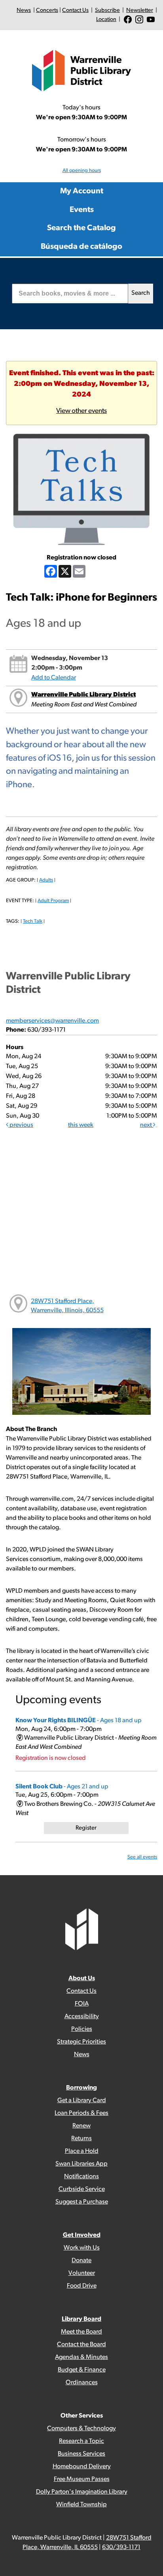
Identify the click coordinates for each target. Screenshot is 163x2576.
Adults (46, 880)
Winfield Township (81, 2505)
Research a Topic (81, 2441)
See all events (142, 1857)
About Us (82, 1979)
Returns (81, 2139)
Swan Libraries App (81, 2164)
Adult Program (53, 901)
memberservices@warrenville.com (52, 1021)
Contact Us (75, 10)
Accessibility (82, 2017)
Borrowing (81, 2088)
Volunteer (82, 2273)
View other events (81, 411)
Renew (81, 2126)
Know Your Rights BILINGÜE (79, 1721)
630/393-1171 (121, 2547)
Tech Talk (33, 921)
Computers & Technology (81, 2429)
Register (86, 1828)
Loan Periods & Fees (81, 2113)
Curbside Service (82, 2189)
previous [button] (21, 1125)
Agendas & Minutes (81, 2357)
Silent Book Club (62, 1787)
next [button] (147, 1125)
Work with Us (82, 2248)
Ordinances (82, 2383)
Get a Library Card (82, 2101)
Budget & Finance (82, 2370)
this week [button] (81, 1125)
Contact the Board (81, 2345)
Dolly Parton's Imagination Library (82, 2492)
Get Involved (82, 2235)
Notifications (81, 2177)
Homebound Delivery (82, 2467)
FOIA (82, 2004)
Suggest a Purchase (82, 2202)
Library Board (81, 2319)
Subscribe (107, 10)
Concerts (47, 10)
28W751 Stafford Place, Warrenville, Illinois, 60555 (67, 1306)
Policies (82, 2029)
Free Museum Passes (82, 2479)
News (24, 10)
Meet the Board (81, 2332)
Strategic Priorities (81, 2042)
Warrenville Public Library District (83, 695)
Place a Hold (82, 2151)
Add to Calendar (54, 678)
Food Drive (82, 2286)
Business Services (81, 2454)
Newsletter (140, 10)
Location (106, 20)
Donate (81, 2261)
